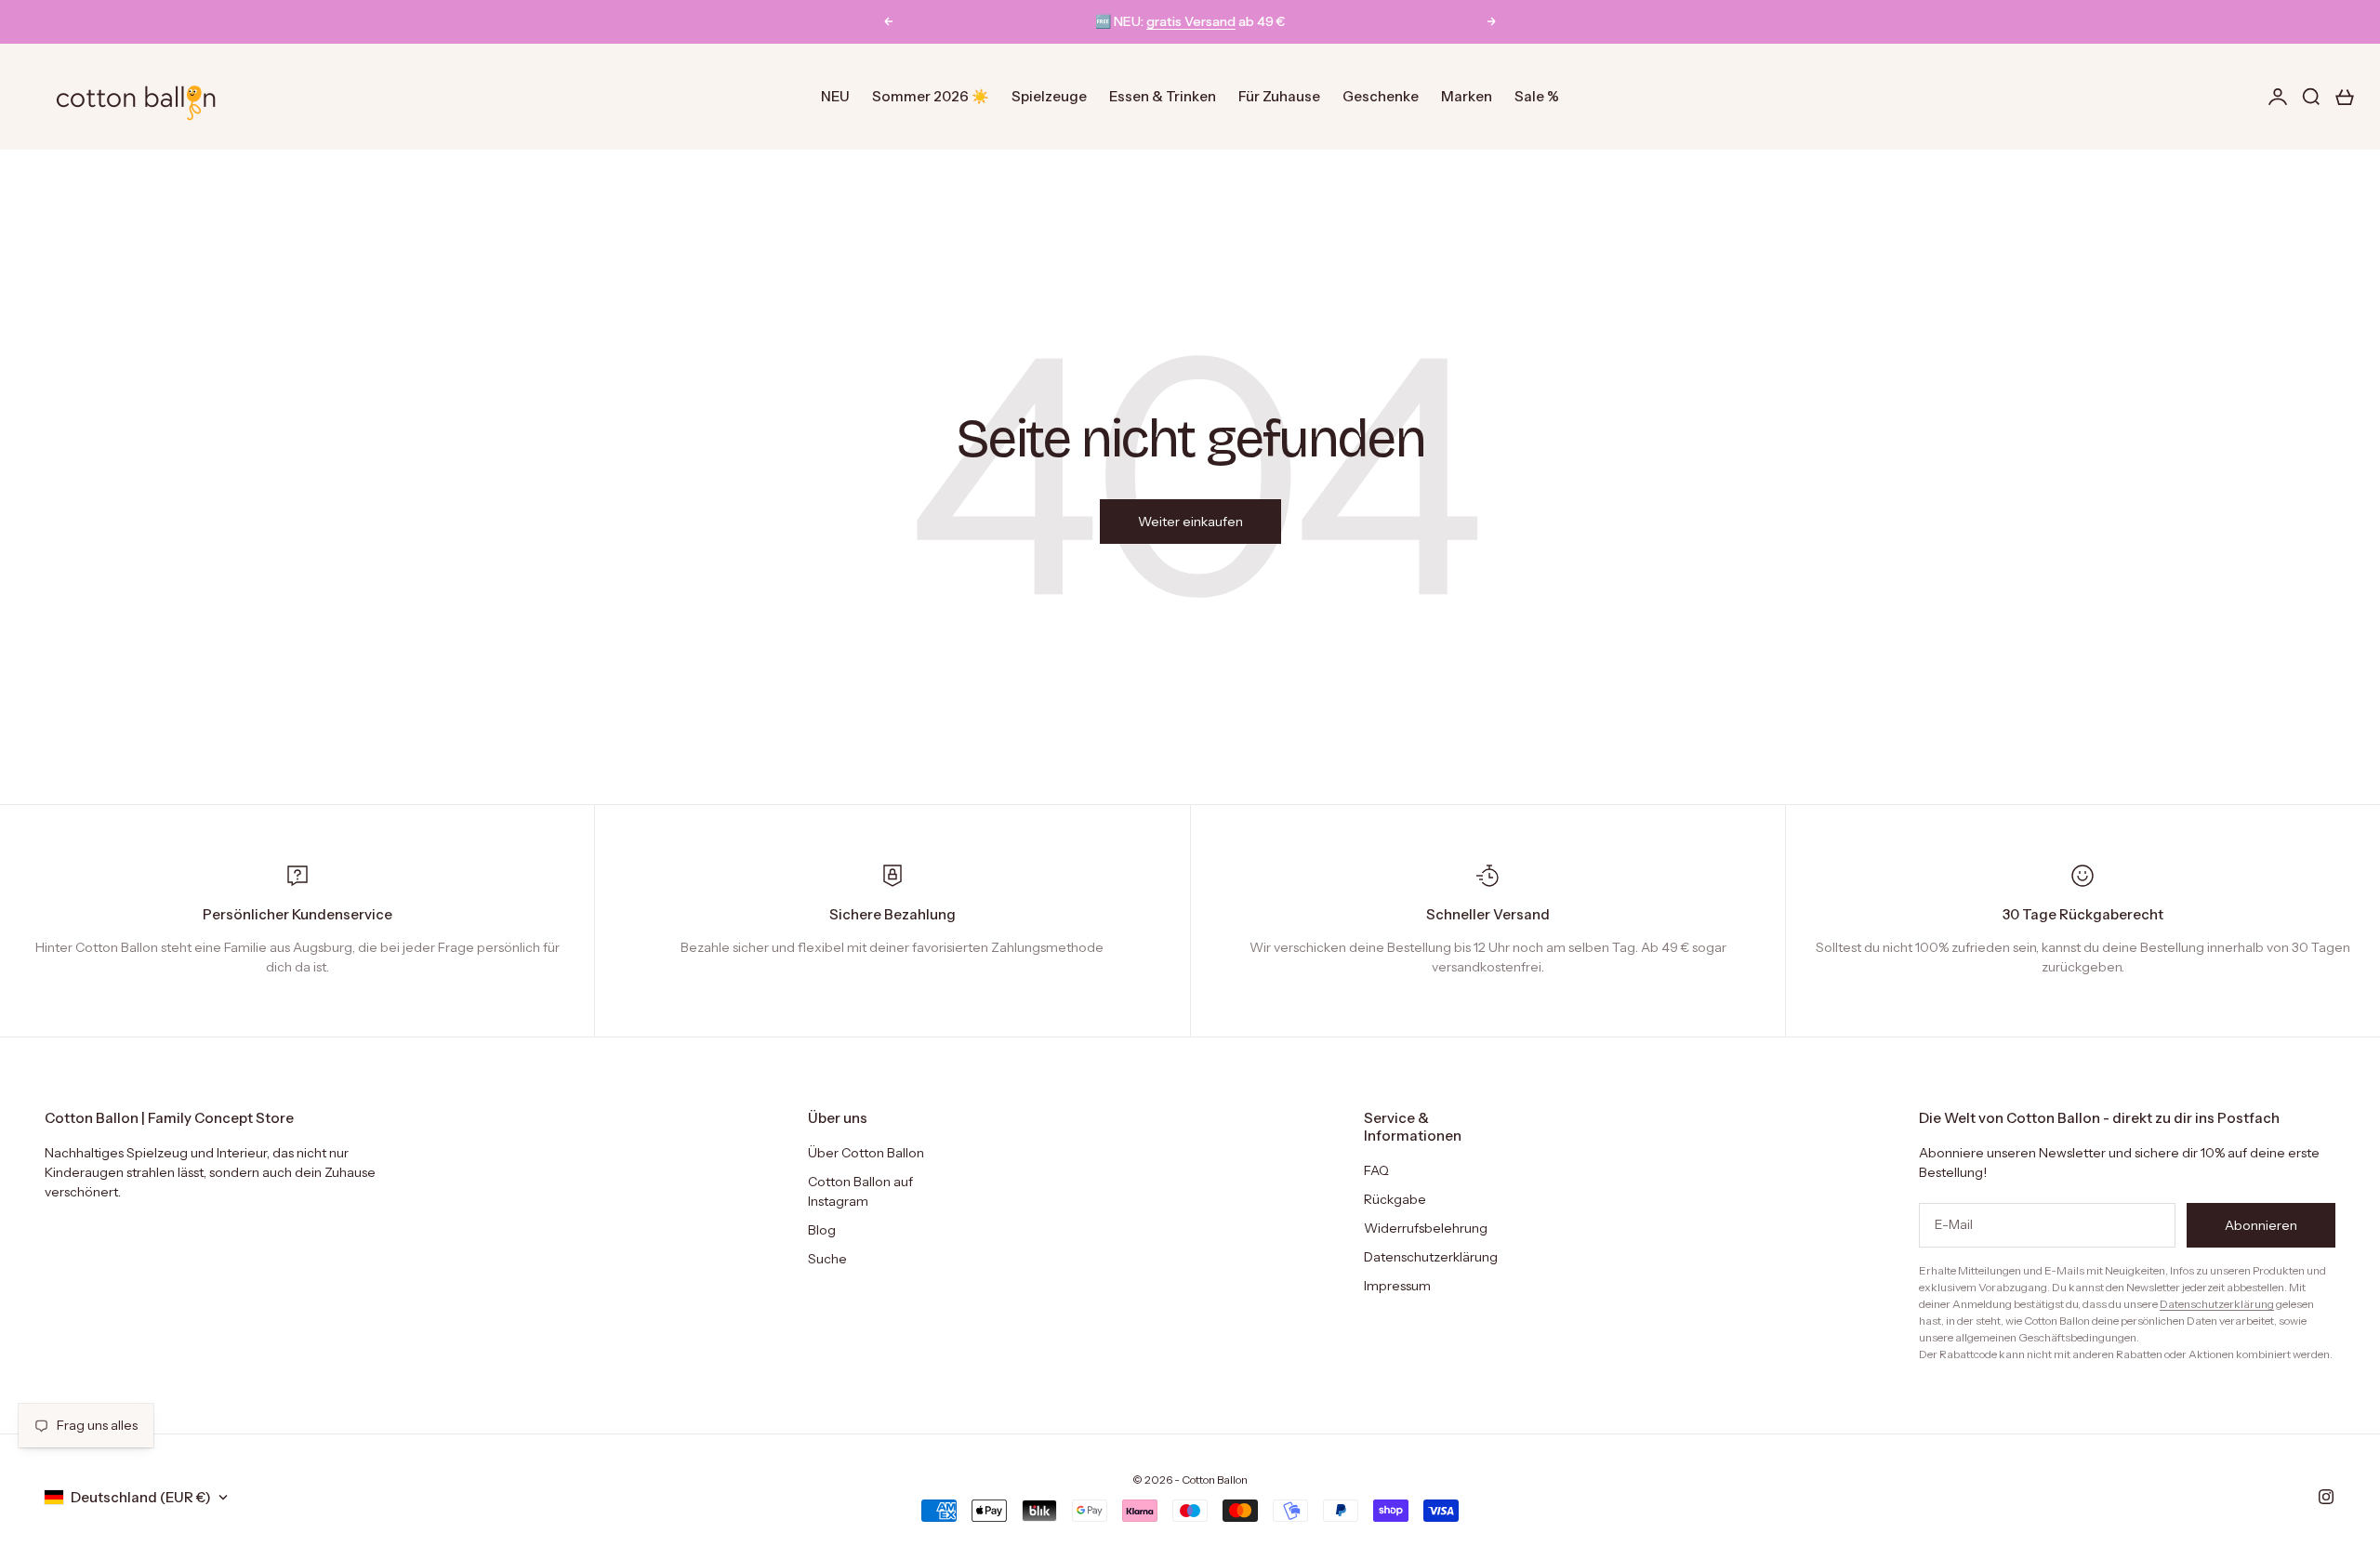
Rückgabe (1395, 1199)
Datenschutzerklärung (1431, 1257)
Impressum (1397, 1286)
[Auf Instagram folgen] (2326, 1497)
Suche (827, 1259)
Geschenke (1381, 96)
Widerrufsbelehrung (1426, 1228)
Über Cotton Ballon (866, 1153)
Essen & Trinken (1163, 96)
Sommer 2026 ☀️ (931, 96)
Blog (822, 1230)
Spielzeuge (1049, 96)
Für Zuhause (1279, 96)
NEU (835, 96)
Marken (1467, 96)
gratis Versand (1191, 21)
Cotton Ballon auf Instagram (860, 1191)
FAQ (1376, 1170)
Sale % (1537, 96)
